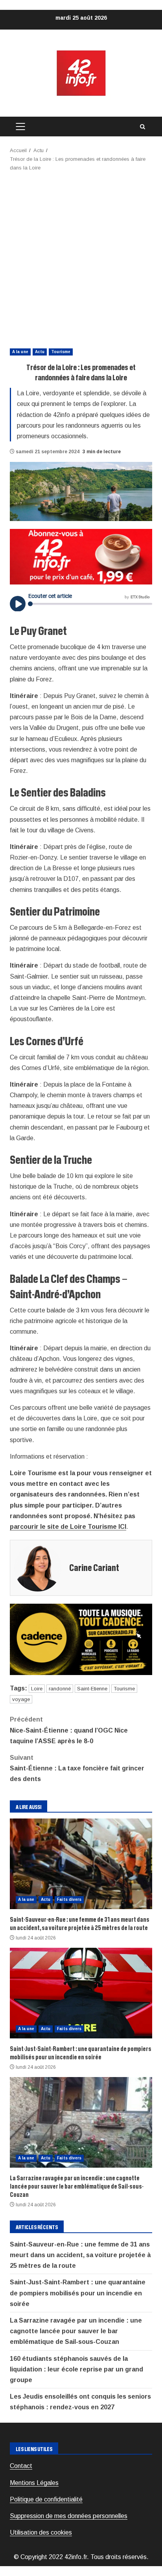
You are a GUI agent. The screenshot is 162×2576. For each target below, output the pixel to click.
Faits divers (69, 1899)
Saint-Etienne (92, 1689)
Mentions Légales (34, 2483)
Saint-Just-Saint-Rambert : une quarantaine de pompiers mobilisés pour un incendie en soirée (81, 1993)
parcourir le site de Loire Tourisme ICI (68, 1527)
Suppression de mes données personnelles (69, 2516)
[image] (81, 556)
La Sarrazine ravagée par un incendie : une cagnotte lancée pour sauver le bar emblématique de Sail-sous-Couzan (81, 2122)
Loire (37, 1689)
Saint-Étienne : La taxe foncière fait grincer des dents (77, 1768)
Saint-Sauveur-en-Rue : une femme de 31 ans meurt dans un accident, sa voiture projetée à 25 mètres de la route (81, 1864)
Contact (21, 2466)
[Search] (142, 127)
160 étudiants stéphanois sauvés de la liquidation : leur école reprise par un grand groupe (76, 2369)
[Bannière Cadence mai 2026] (81, 1639)
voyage (21, 1699)
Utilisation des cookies (41, 2532)
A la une (20, 352)
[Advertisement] (81, 257)
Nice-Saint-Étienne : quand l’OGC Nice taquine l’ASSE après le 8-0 (69, 1730)
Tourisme (61, 352)
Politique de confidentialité (46, 2499)
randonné (60, 1689)
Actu (40, 352)
